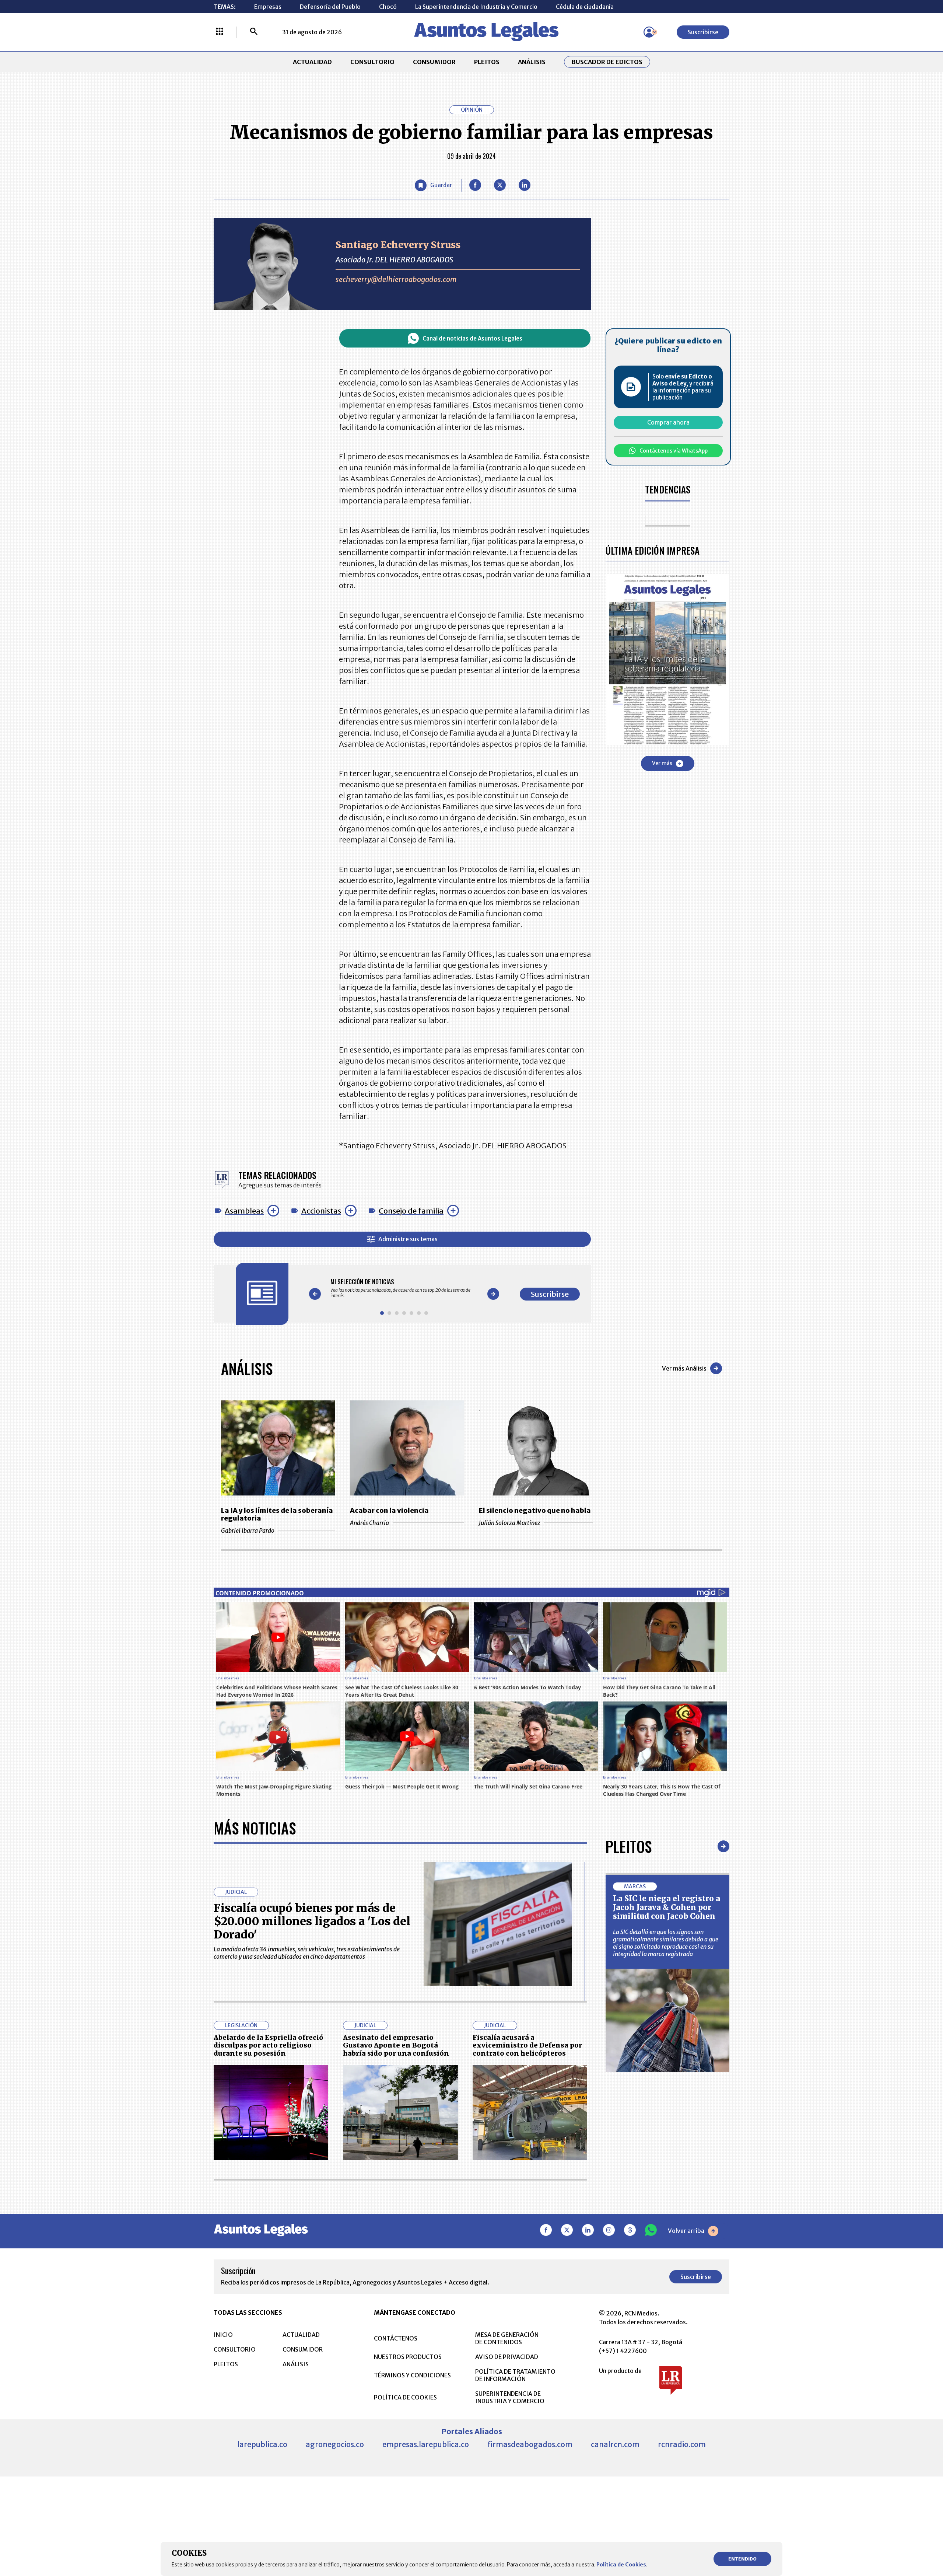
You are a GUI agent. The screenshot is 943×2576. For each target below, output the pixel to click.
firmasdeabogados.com (530, 2444)
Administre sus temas (408, 1239)
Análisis (247, 1368)
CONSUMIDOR (434, 62)
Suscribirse (703, 32)
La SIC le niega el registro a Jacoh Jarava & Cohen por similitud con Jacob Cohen (667, 1907)
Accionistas (321, 1211)
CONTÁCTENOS (396, 2338)
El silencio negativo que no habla (535, 1510)
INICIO (223, 2335)
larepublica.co (262, 2444)
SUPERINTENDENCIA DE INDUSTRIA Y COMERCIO (510, 2397)
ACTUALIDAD (312, 62)
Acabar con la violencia (389, 1510)
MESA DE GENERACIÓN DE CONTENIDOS (507, 2338)
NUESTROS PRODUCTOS (408, 2357)
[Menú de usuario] (649, 32)
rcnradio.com (682, 2444)
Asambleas (244, 1211)
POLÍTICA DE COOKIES (405, 2397)
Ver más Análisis (684, 1368)
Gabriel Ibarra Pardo (248, 1530)
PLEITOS (487, 62)
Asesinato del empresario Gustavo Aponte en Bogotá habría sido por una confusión (396, 2045)
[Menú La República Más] (220, 32)
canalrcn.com (615, 2444)
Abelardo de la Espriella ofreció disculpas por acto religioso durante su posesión (269, 2045)
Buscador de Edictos (607, 62)
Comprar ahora (668, 422)
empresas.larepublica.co (426, 2444)
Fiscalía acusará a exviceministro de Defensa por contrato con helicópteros (527, 2045)
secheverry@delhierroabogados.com (396, 279)
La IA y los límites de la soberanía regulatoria (277, 1514)
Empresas (268, 7)
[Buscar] (254, 32)
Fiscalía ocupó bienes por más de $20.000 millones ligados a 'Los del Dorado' (312, 1921)
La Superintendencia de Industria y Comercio (476, 7)
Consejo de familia (411, 1211)
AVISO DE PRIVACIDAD (507, 2357)
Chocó (388, 7)
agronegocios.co (335, 2444)
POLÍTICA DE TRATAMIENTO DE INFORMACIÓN (515, 2375)
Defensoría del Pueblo (330, 7)
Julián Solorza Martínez (510, 1523)
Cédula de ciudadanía (585, 7)
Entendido (742, 2559)
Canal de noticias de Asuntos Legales (472, 338)
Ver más (662, 763)
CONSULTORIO (372, 62)
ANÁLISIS (532, 62)
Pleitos (629, 1846)
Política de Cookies (621, 2565)
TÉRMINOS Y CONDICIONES (412, 2375)
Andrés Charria (369, 1523)
